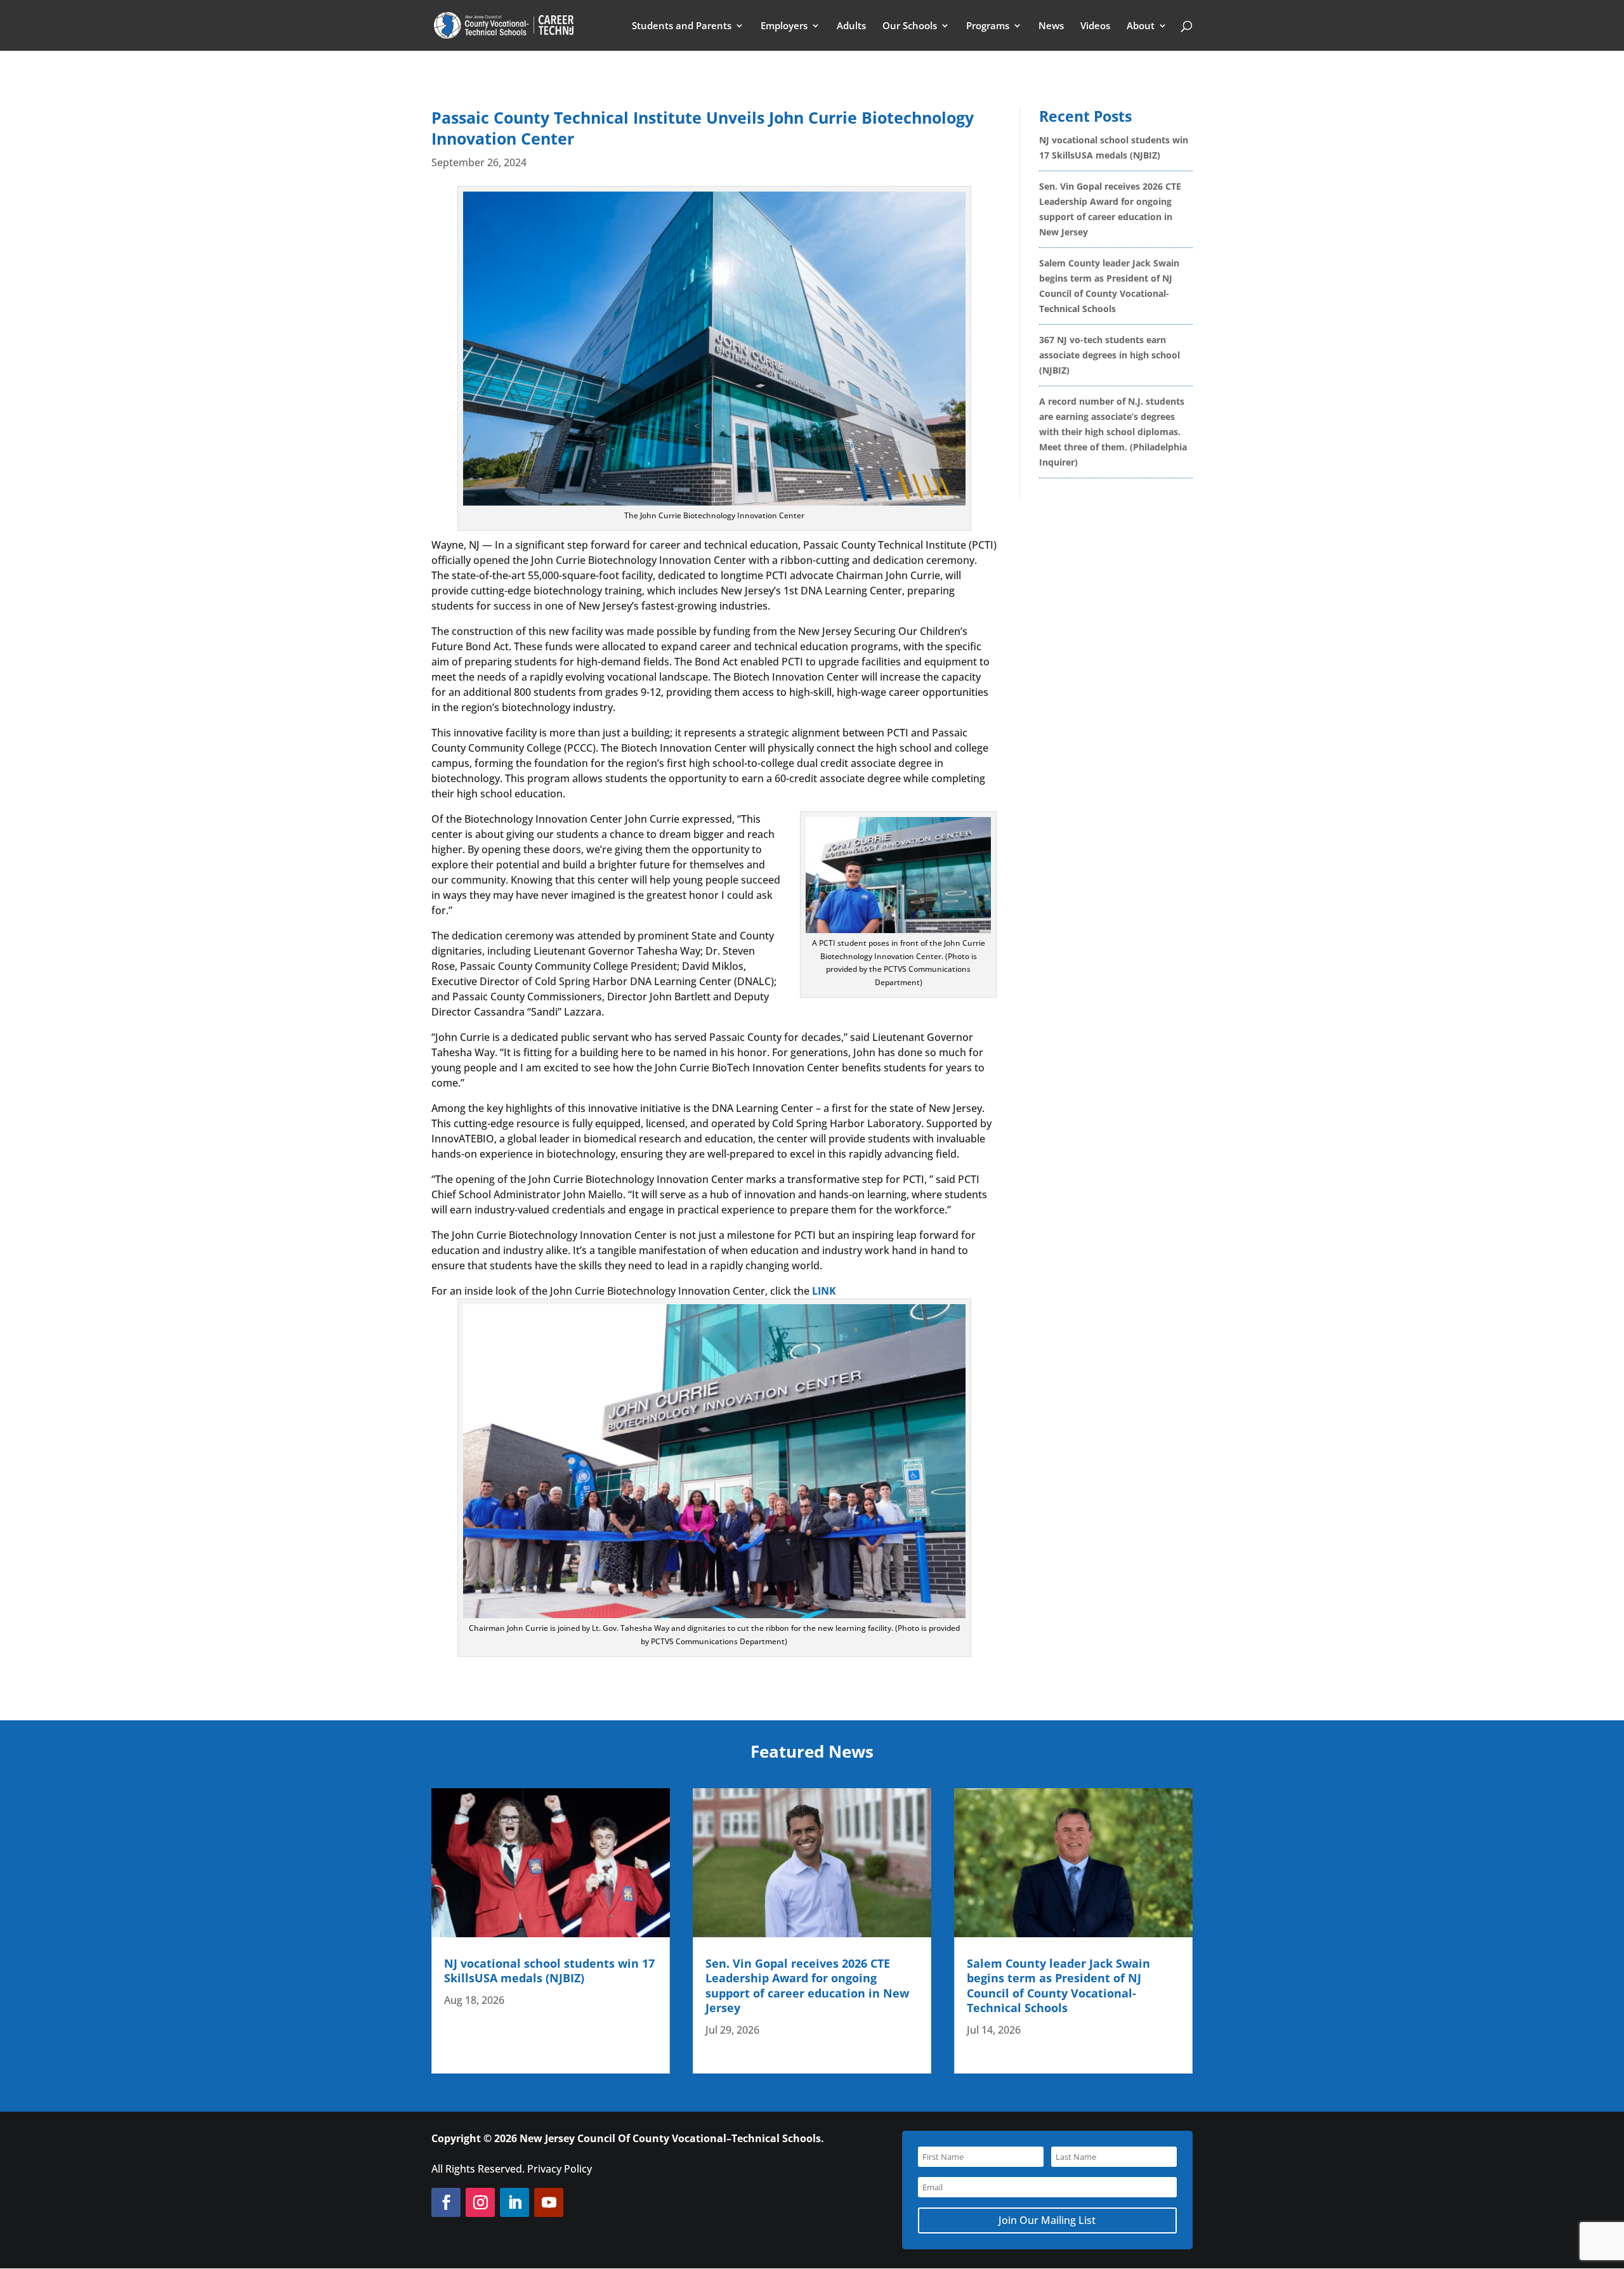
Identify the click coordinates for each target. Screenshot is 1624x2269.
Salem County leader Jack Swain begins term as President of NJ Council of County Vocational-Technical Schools (1058, 1985)
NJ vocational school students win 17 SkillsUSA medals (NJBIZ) (549, 1971)
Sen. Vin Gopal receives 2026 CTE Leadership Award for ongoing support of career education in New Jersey (807, 1985)
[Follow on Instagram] (480, 2202)
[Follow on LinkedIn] (514, 2202)
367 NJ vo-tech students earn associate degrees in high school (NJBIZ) (1110, 355)
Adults (851, 26)
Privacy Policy (560, 2169)
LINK (824, 1291)
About (1141, 26)
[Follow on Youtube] (549, 2202)
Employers (784, 26)
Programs (988, 26)
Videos (1095, 26)
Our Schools (910, 26)
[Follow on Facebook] (446, 2202)
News (1051, 26)
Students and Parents (682, 26)
